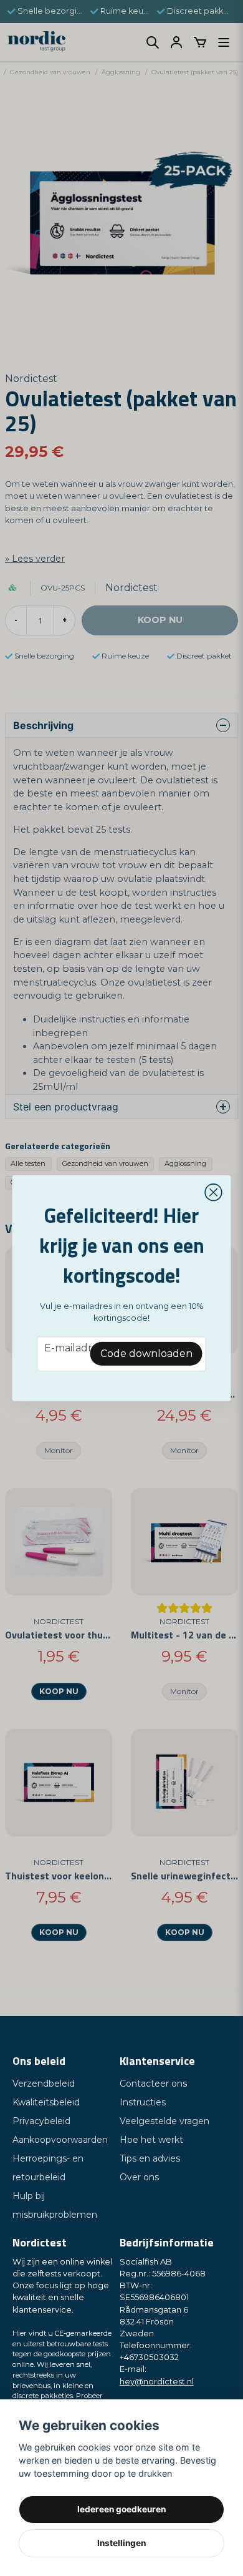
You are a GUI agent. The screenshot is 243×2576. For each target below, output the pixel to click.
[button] (214, 1192)
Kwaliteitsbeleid (46, 2102)
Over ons (139, 2177)
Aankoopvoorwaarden (60, 2140)
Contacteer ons (153, 2084)
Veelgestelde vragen (164, 2121)
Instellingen (121, 2543)
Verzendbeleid (44, 2084)
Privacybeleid (41, 2121)
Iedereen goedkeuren (121, 2509)
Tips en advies (150, 2158)
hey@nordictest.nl (157, 2382)
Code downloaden (146, 1354)
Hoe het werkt (151, 2140)
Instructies (143, 2102)
